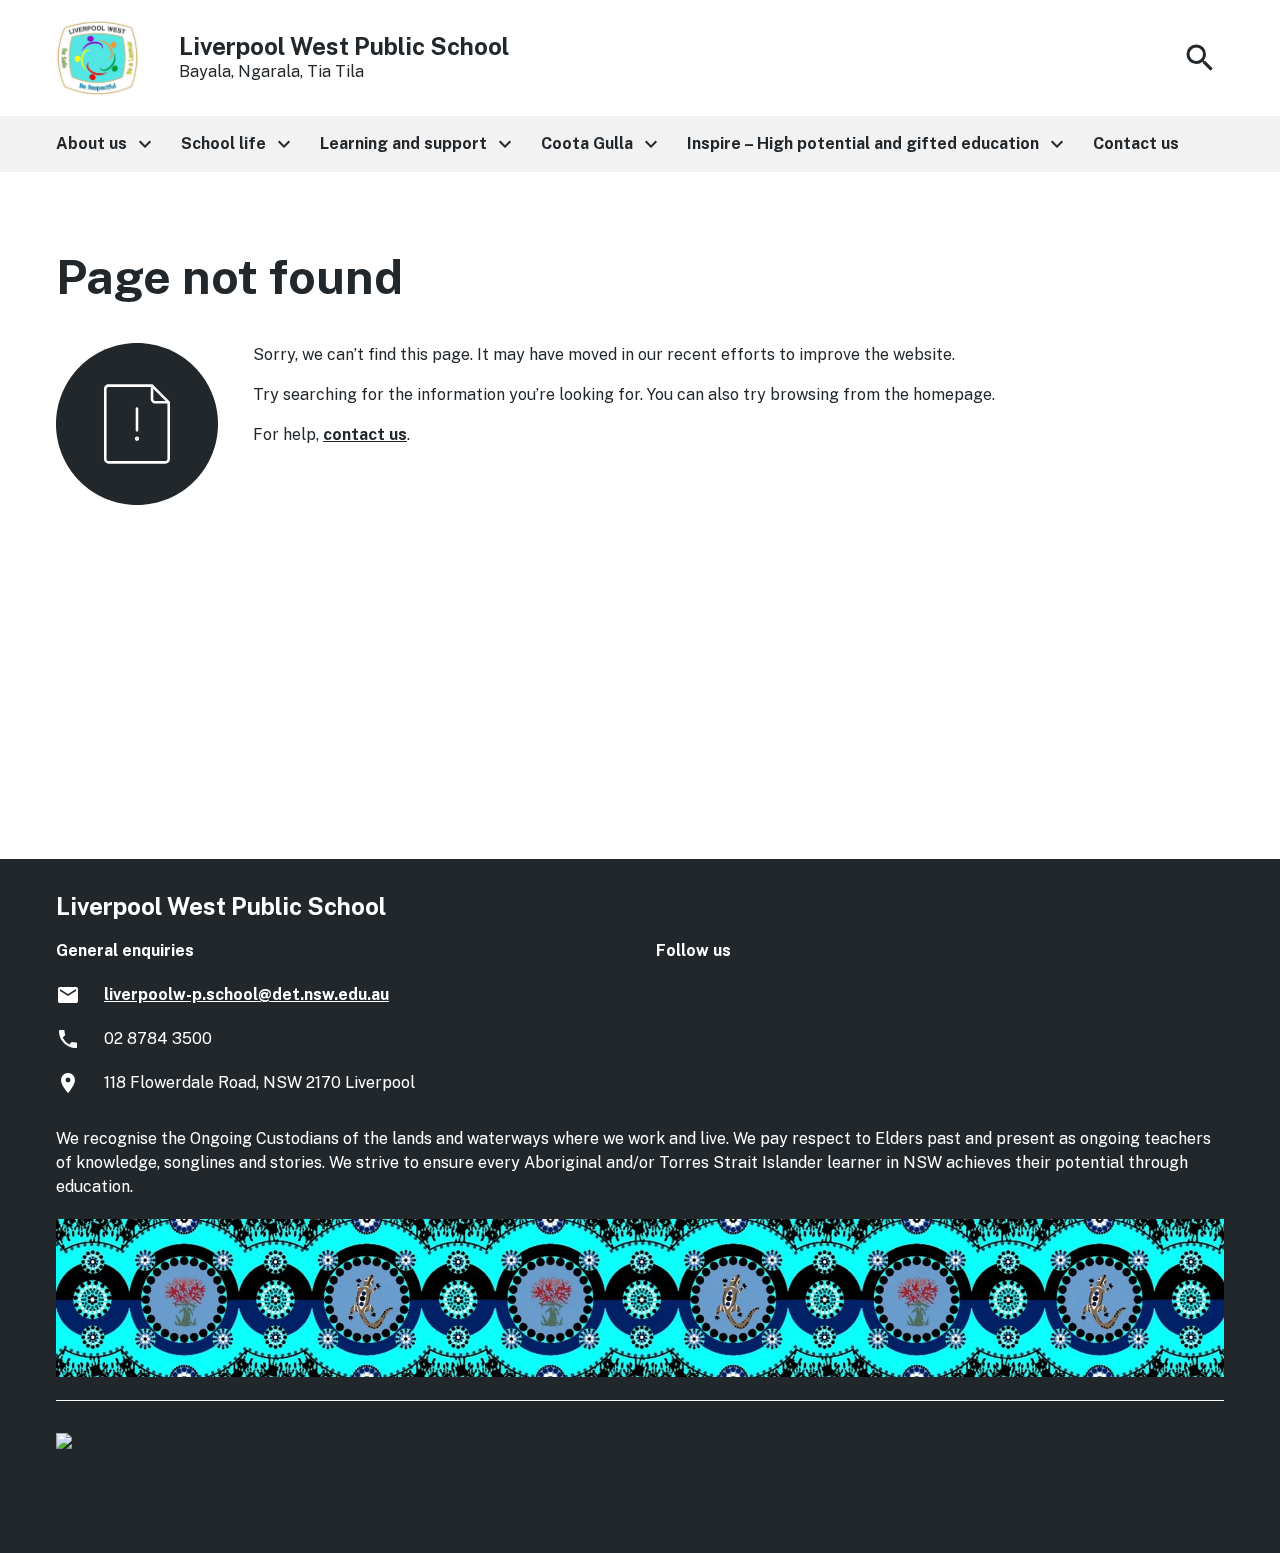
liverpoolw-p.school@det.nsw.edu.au (246, 994)
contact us (365, 434)
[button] (102, 144)
